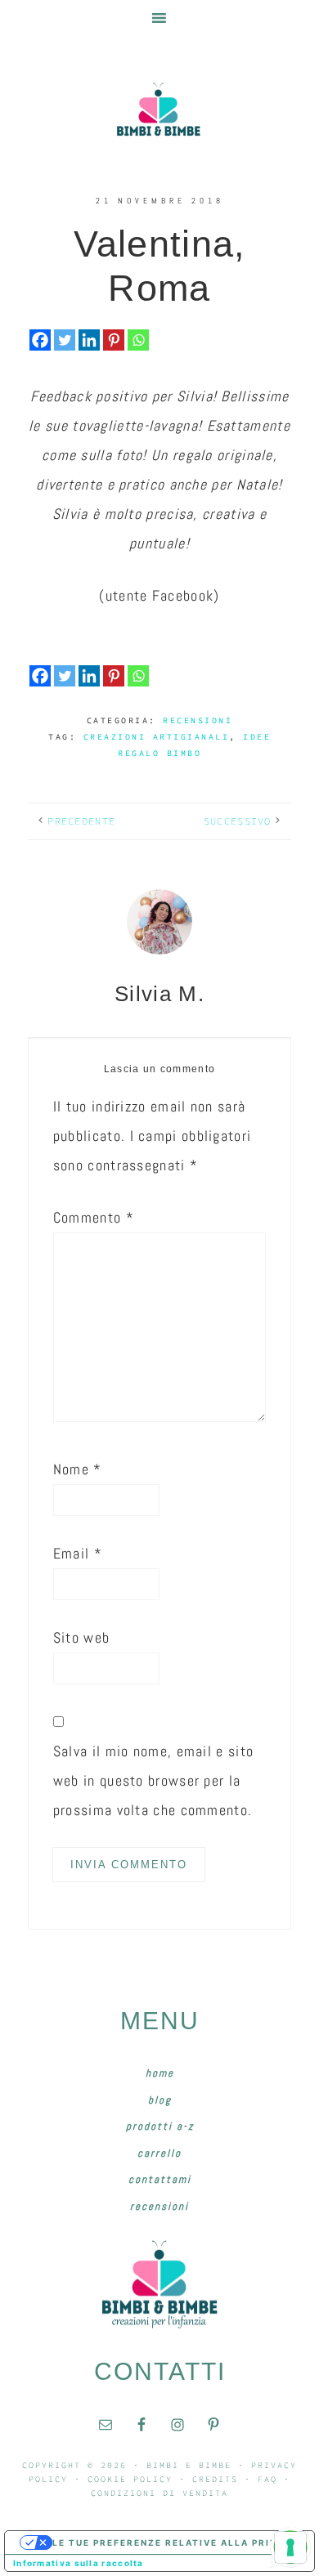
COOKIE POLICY (130, 2479)
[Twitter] (65, 340)
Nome (78, 1469)
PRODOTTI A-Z (160, 2126)
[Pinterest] (114, 340)
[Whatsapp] (138, 340)
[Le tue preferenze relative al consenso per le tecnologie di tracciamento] (290, 2547)
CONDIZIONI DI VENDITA (159, 2493)
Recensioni (198, 720)
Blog (160, 2100)
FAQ (267, 2479)
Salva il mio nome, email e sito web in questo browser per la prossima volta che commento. (153, 1780)
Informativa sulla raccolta (79, 2563)
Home (160, 2073)
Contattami (160, 2179)
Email (78, 1553)
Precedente (81, 821)
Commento (94, 1217)
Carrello (159, 2153)
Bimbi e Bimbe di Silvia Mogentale (159, 110)
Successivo (238, 821)
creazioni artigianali (157, 737)
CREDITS (215, 2479)
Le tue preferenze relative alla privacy (176, 2542)
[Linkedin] (89, 340)
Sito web (81, 1637)
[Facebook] (40, 340)
